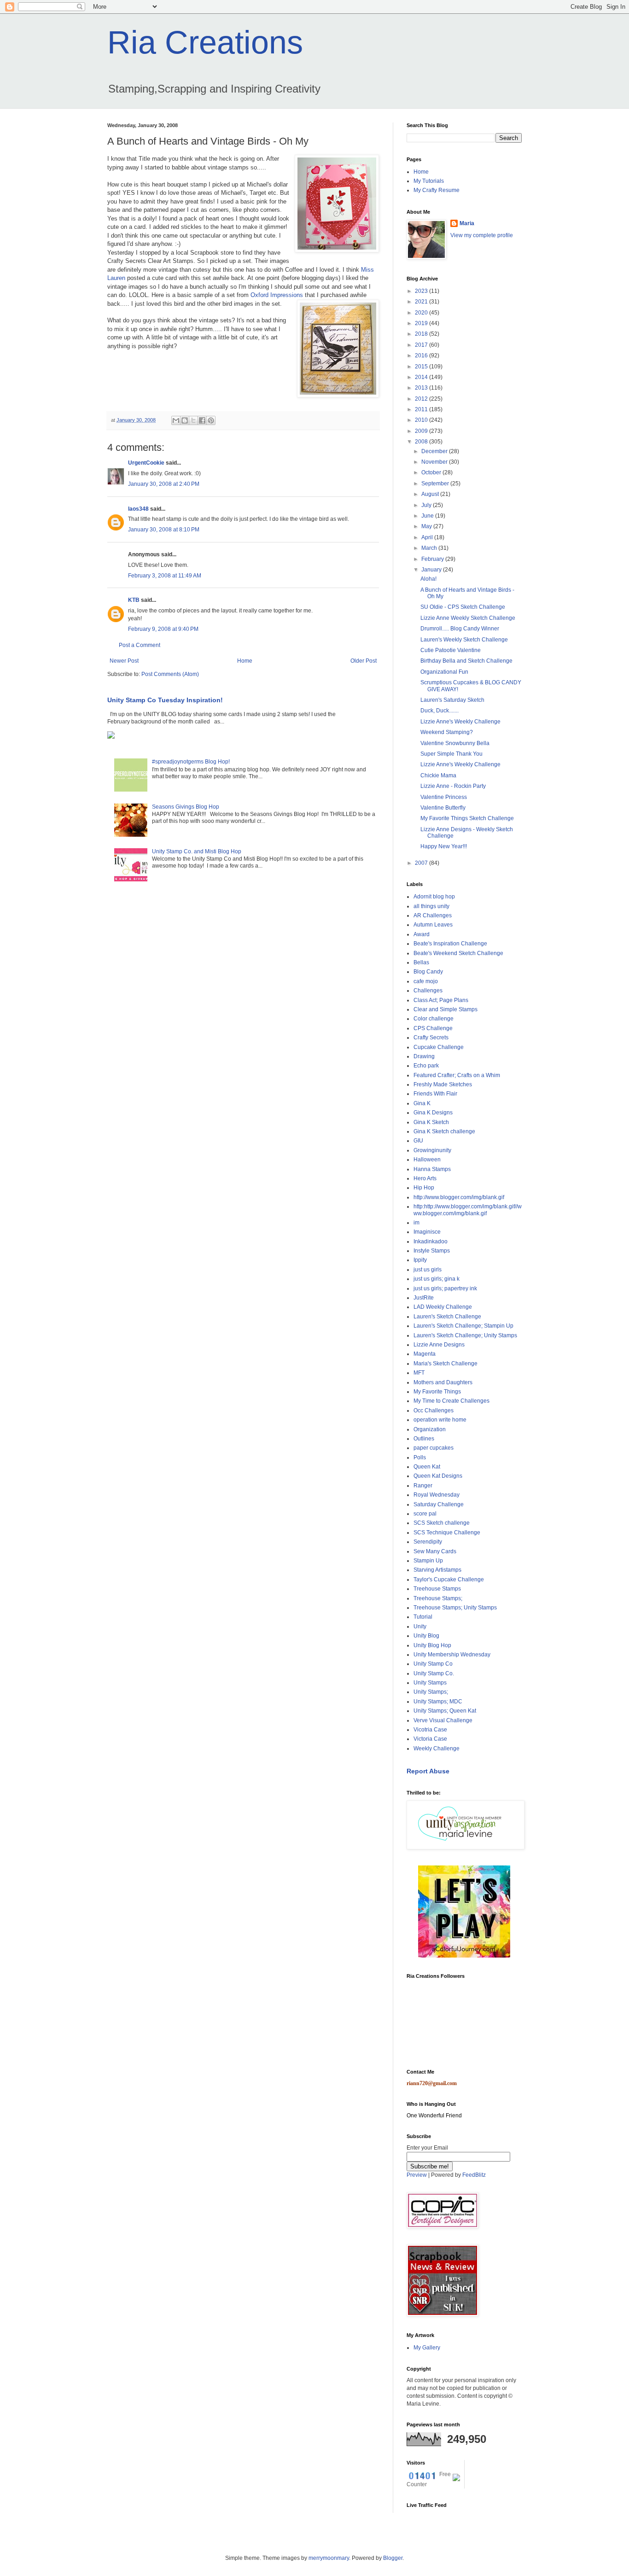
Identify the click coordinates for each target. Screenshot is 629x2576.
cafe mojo (426, 981)
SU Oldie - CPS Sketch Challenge (463, 607)
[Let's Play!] (464, 1956)
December (435, 451)
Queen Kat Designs (438, 1476)
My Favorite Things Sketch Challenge (467, 818)
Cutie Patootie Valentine (451, 650)
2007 (422, 863)
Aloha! (428, 579)
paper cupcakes (434, 1448)
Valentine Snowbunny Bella (455, 743)
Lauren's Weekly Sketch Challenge (464, 640)
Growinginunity (432, 1150)
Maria (467, 223)
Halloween (427, 1160)
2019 (422, 323)
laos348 (138, 509)
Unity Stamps (430, 1683)
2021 (422, 302)
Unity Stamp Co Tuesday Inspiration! (165, 700)
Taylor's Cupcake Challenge (449, 1579)
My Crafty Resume (437, 190)
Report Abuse (428, 1771)
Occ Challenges (434, 1410)
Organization (430, 1429)
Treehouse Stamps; (438, 1598)
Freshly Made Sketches (443, 1084)
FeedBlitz (474, 2175)
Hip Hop (424, 1188)
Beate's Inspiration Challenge (450, 944)
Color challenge (434, 1019)
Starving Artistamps (437, 1570)
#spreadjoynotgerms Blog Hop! (191, 762)
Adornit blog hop (434, 897)
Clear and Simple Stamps (446, 1009)
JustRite (424, 1298)
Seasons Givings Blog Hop (186, 807)
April (428, 537)
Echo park (426, 1066)
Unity (420, 1626)
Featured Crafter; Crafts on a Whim (457, 1075)
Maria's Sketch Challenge (446, 1364)
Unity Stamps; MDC (438, 1702)
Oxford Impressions (278, 295)
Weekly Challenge (437, 1748)
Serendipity (428, 1542)
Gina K (422, 1103)
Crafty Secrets (431, 1037)
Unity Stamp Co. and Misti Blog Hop (197, 851)
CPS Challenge (433, 1028)
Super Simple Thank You (451, 754)
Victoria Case (430, 1739)
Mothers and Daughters (443, 1382)
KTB (134, 600)
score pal (425, 1514)
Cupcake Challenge (439, 1047)
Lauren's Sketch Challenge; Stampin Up (463, 1326)
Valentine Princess (444, 797)
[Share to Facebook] (202, 420)
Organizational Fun (444, 672)
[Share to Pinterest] (211, 420)
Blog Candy (428, 972)
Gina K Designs (433, 1113)
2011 (422, 409)
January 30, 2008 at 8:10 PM (164, 530)
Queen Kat (427, 1467)
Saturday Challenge (439, 1504)
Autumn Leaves (433, 925)
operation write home (440, 1420)
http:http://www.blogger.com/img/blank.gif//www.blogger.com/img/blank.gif (468, 1210)
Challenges (428, 991)
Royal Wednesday (437, 1495)
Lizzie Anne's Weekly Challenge (460, 722)
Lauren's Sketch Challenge (447, 1317)
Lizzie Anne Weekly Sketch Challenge (468, 618)
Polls (420, 1457)
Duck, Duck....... (440, 711)
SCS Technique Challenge (447, 1533)
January (432, 570)
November (435, 462)
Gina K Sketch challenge (444, 1131)
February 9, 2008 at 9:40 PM (163, 629)
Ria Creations (205, 42)
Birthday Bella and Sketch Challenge (466, 661)
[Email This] (176, 420)
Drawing (424, 1056)
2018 (422, 334)
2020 (422, 313)
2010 (422, 420)
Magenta (425, 1354)
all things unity (431, 906)
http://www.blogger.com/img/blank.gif (459, 1197)
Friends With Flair (435, 1094)
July (427, 505)
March (430, 548)
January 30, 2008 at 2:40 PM (164, 484)
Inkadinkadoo (431, 1241)
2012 (422, 399)
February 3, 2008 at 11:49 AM (165, 576)
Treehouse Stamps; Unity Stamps (455, 1608)
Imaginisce (427, 1232)
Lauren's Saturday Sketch (452, 700)
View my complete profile (482, 235)
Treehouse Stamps (437, 1589)
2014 (422, 377)
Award (422, 934)
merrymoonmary (329, 2558)
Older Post (364, 661)
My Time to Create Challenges (451, 1401)
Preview (417, 2175)
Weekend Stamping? (447, 732)
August (431, 494)
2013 (422, 388)
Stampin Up (428, 1561)
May (427, 526)
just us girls (428, 1270)
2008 (422, 442)
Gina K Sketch (431, 1122)
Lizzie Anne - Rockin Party (453, 786)
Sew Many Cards (435, 1551)
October (432, 472)
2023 (422, 291)
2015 (422, 367)
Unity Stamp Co (433, 1664)
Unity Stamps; (431, 1692)
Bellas (421, 962)
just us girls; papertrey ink (445, 1288)
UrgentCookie (146, 463)
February (433, 559)
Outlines (424, 1439)
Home (245, 661)
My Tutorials (429, 181)
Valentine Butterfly (443, 808)
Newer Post (124, 661)
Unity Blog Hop (432, 1645)
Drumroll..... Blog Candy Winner (460, 629)
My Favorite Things (437, 1392)
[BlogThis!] (185, 420)
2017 (422, 345)
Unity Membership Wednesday (452, 1655)
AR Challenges (433, 915)
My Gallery (427, 2348)
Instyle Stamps (432, 1251)
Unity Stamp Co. (434, 1673)
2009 (422, 431)
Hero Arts (425, 1178)
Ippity (420, 1260)
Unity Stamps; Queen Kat (445, 1711)
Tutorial (423, 1617)
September (436, 484)
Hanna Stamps (432, 1169)
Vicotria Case (430, 1730)
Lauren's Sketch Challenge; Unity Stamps (465, 1335)
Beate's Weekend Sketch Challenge (458, 953)
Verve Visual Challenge (443, 1720)
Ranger (423, 1486)
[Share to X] (193, 420)
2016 (422, 356)
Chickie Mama (438, 775)
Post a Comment (140, 645)
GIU (418, 1141)
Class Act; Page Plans (441, 1000)
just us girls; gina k (437, 1279)
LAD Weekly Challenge (443, 1307)
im (416, 1223)
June (428, 516)
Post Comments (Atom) (170, 674)
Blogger (393, 2558)
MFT (419, 1373)
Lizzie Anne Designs (439, 1345)
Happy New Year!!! (444, 846)
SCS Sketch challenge (442, 1523)
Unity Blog (426, 1636)
